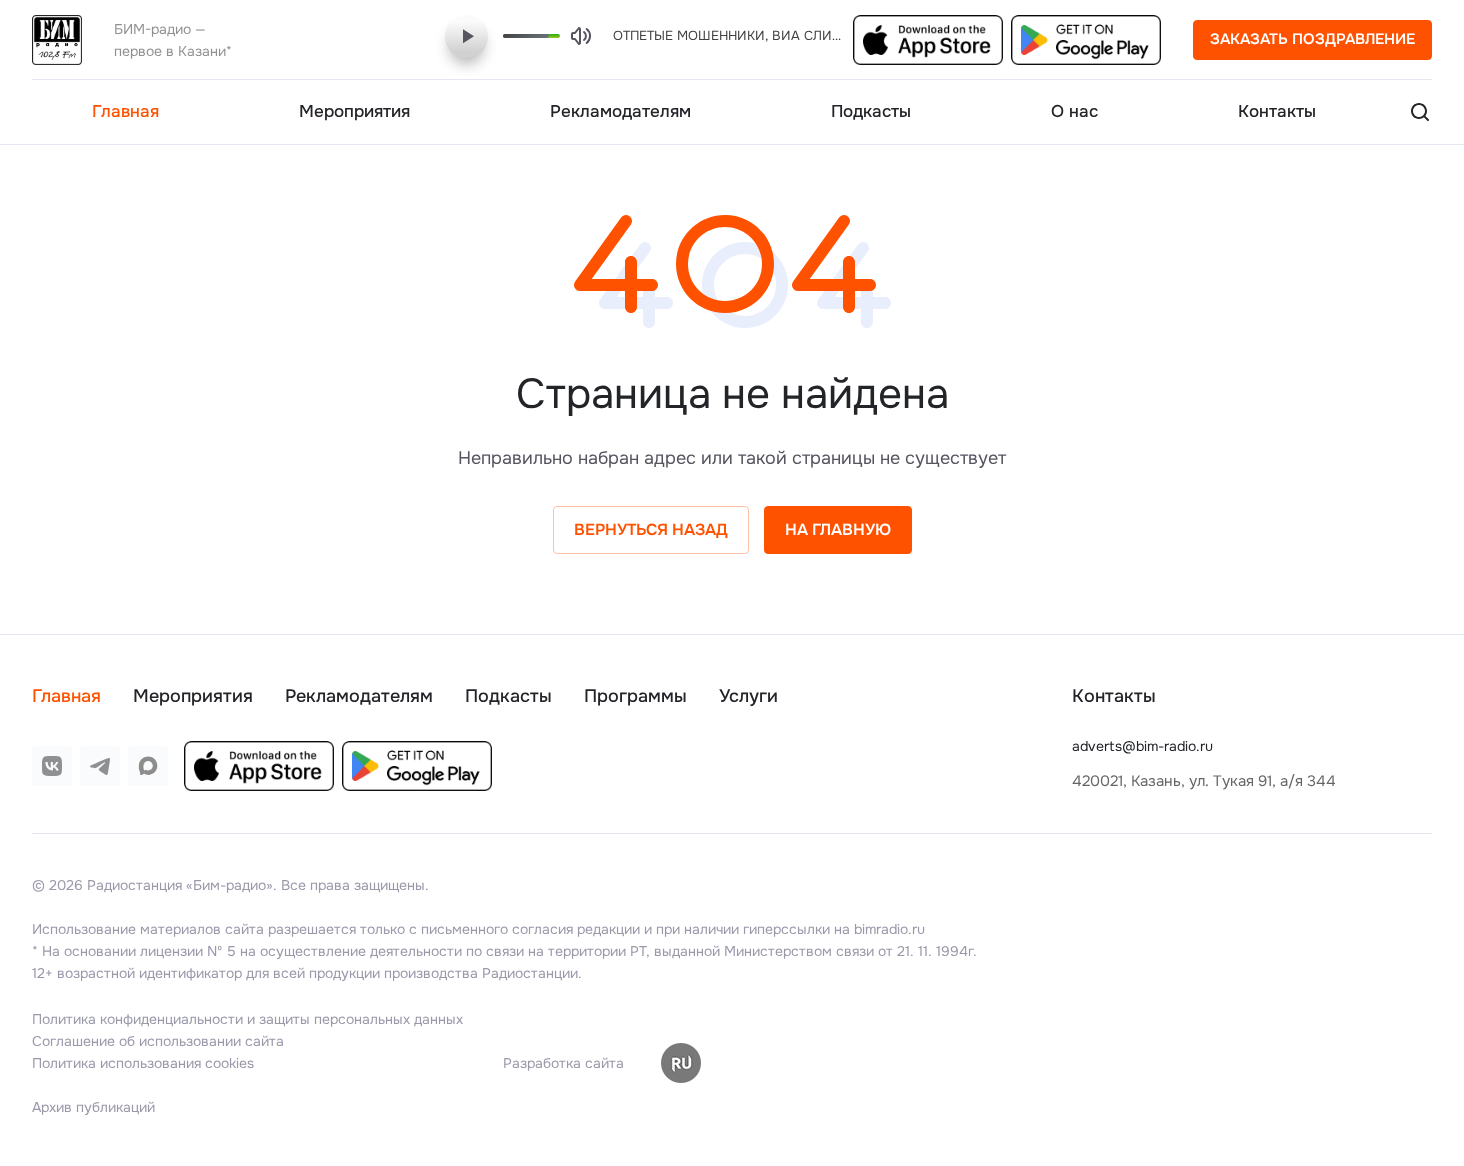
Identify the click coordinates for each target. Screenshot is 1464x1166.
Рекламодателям (359, 696)
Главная (66, 696)
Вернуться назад (651, 529)
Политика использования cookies (143, 1063)
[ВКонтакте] (52, 766)
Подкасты (508, 696)
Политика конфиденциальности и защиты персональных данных (247, 1019)
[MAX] (148, 766)
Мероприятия (193, 696)
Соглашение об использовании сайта (158, 1041)
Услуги (748, 696)
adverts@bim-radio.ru (1142, 746)
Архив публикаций (93, 1107)
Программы (635, 696)
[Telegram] (100, 766)
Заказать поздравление (1312, 39)
